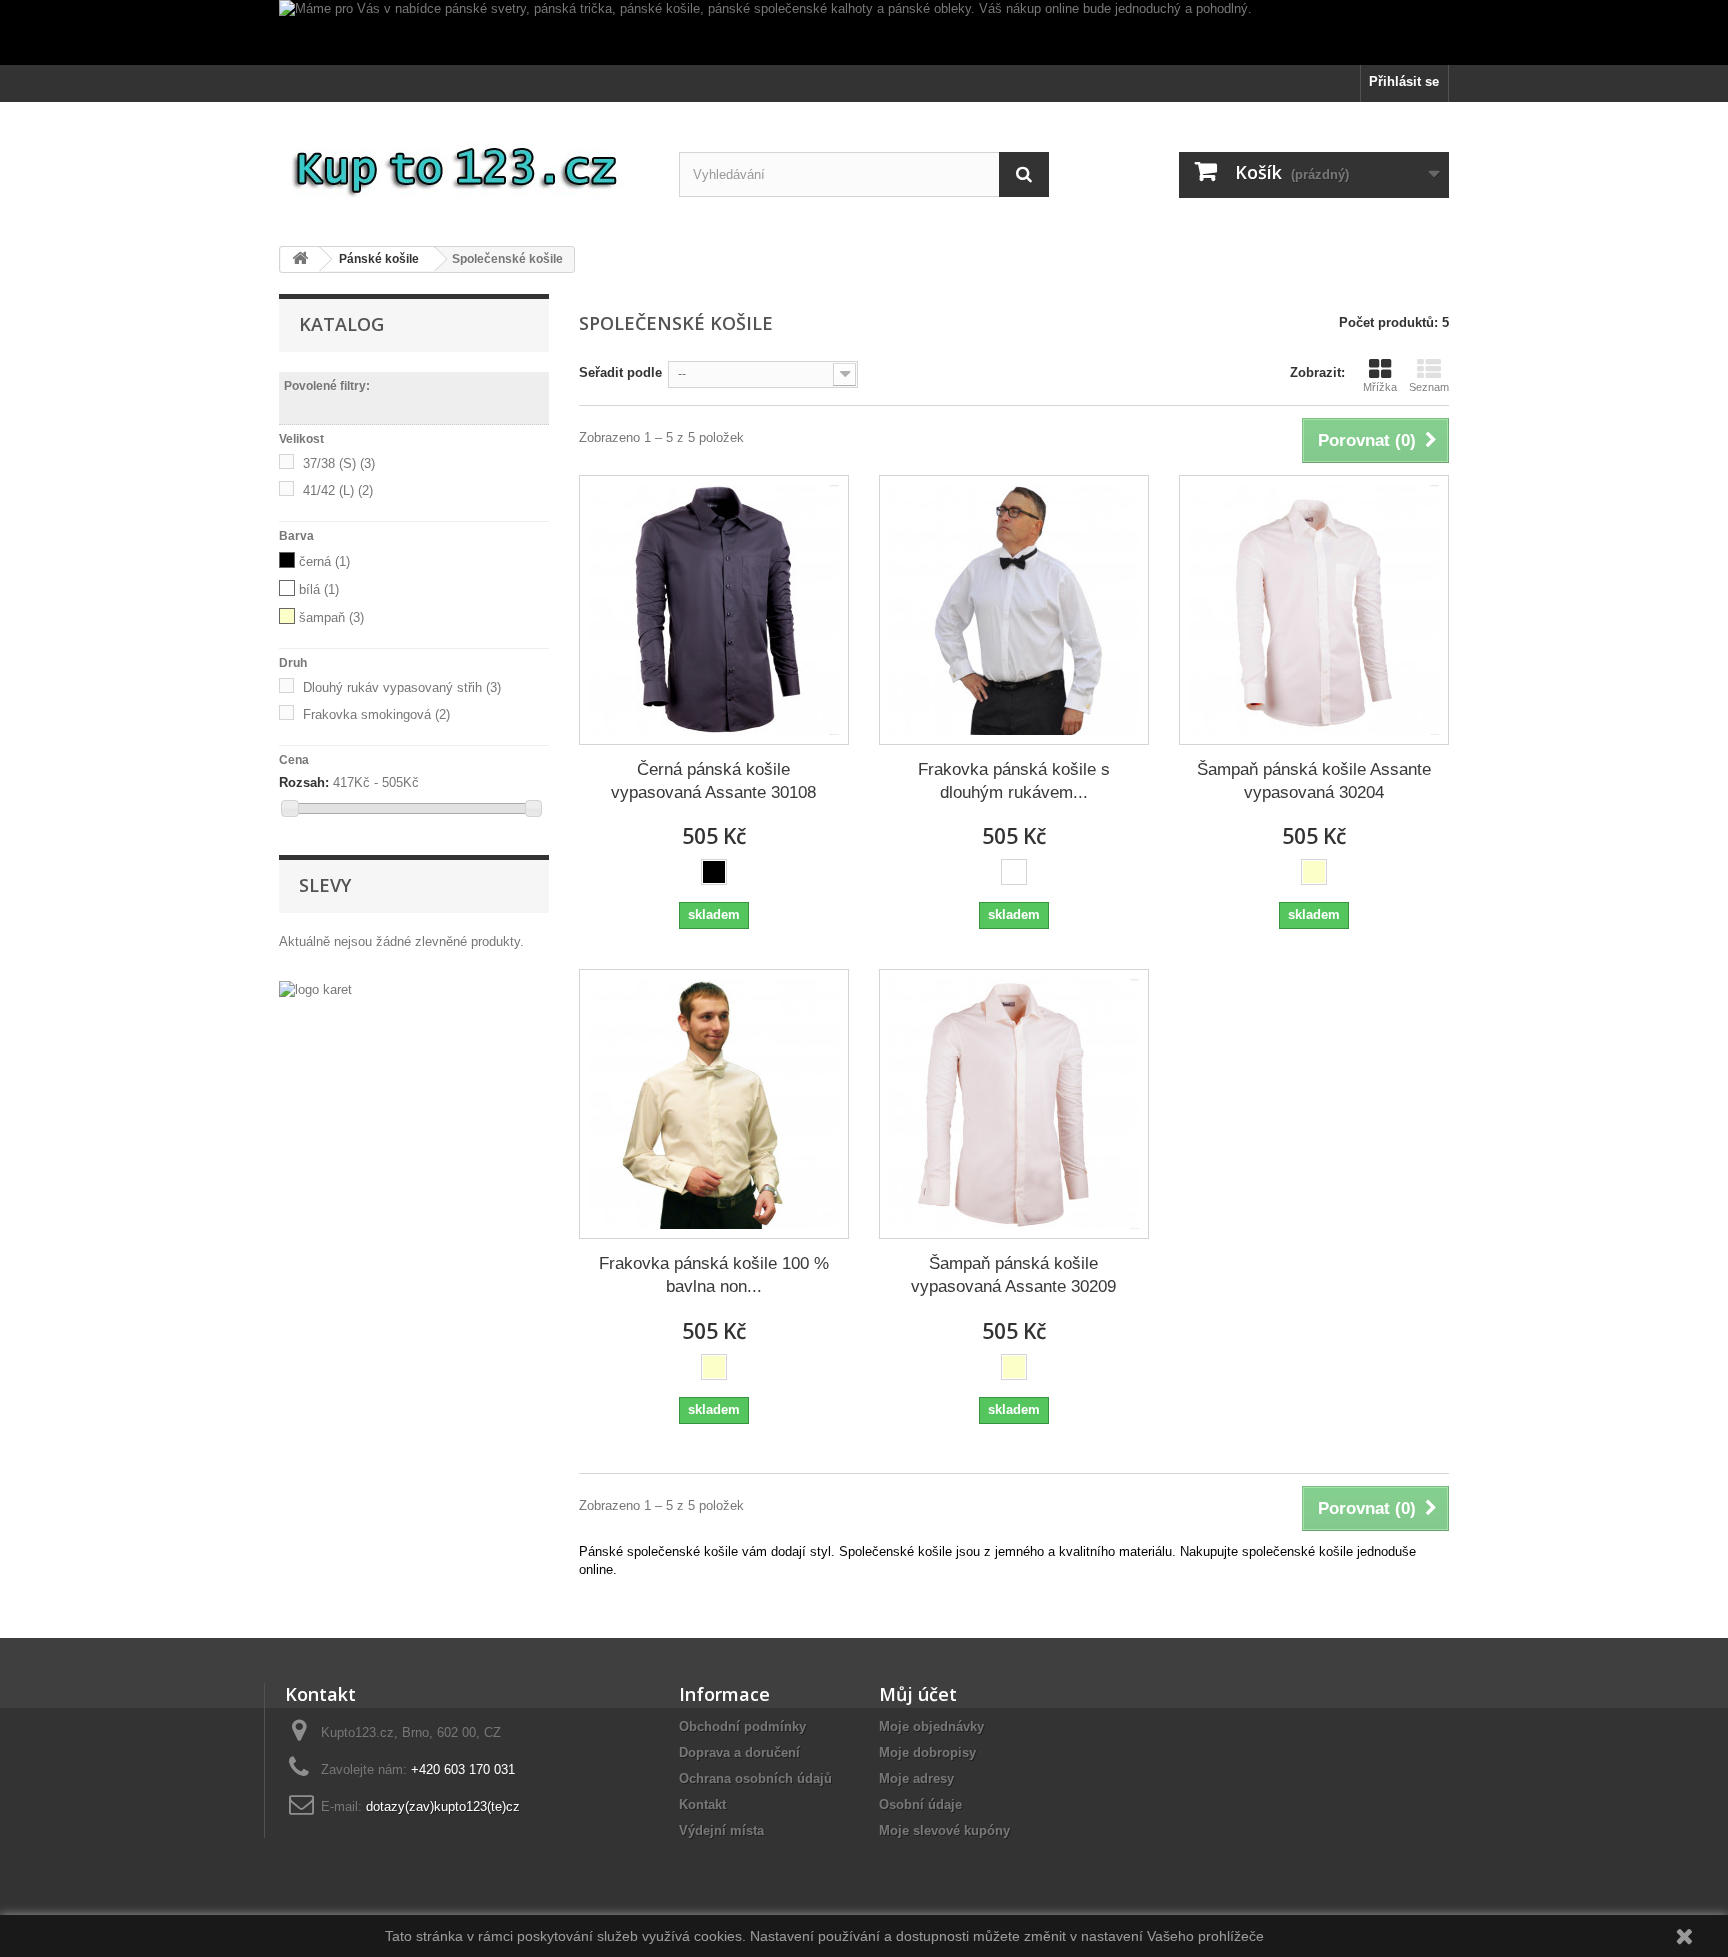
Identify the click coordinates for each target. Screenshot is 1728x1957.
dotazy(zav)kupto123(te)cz (443, 1806)
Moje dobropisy (927, 1752)
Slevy (325, 885)
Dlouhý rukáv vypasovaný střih (402, 687)
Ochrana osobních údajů (755, 1778)
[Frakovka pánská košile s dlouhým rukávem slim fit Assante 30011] (1014, 610)
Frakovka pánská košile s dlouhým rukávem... (1014, 781)
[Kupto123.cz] (464, 166)
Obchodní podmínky (742, 1726)
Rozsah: (304, 782)
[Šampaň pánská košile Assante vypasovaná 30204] (1314, 610)
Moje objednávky (931, 1726)
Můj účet (918, 1694)
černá (324, 561)
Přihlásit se (1404, 81)
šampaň (331, 617)
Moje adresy (916, 1778)
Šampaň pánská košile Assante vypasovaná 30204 (1314, 781)
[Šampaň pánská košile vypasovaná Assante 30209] (1014, 1104)
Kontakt (702, 1804)
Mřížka (1380, 387)
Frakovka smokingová (376, 714)
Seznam (1429, 387)
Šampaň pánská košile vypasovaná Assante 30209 (1013, 1275)
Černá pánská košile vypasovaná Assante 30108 (713, 781)
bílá (319, 589)
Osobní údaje (920, 1804)
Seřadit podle (620, 372)
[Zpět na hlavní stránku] (300, 259)
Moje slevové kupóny (944, 1830)
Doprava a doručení (739, 1752)
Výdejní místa (721, 1830)
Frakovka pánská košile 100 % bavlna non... (714, 1275)
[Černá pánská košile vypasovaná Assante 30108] (714, 610)
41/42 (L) (338, 490)
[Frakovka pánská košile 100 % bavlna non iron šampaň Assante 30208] (714, 1104)
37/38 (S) (339, 463)
